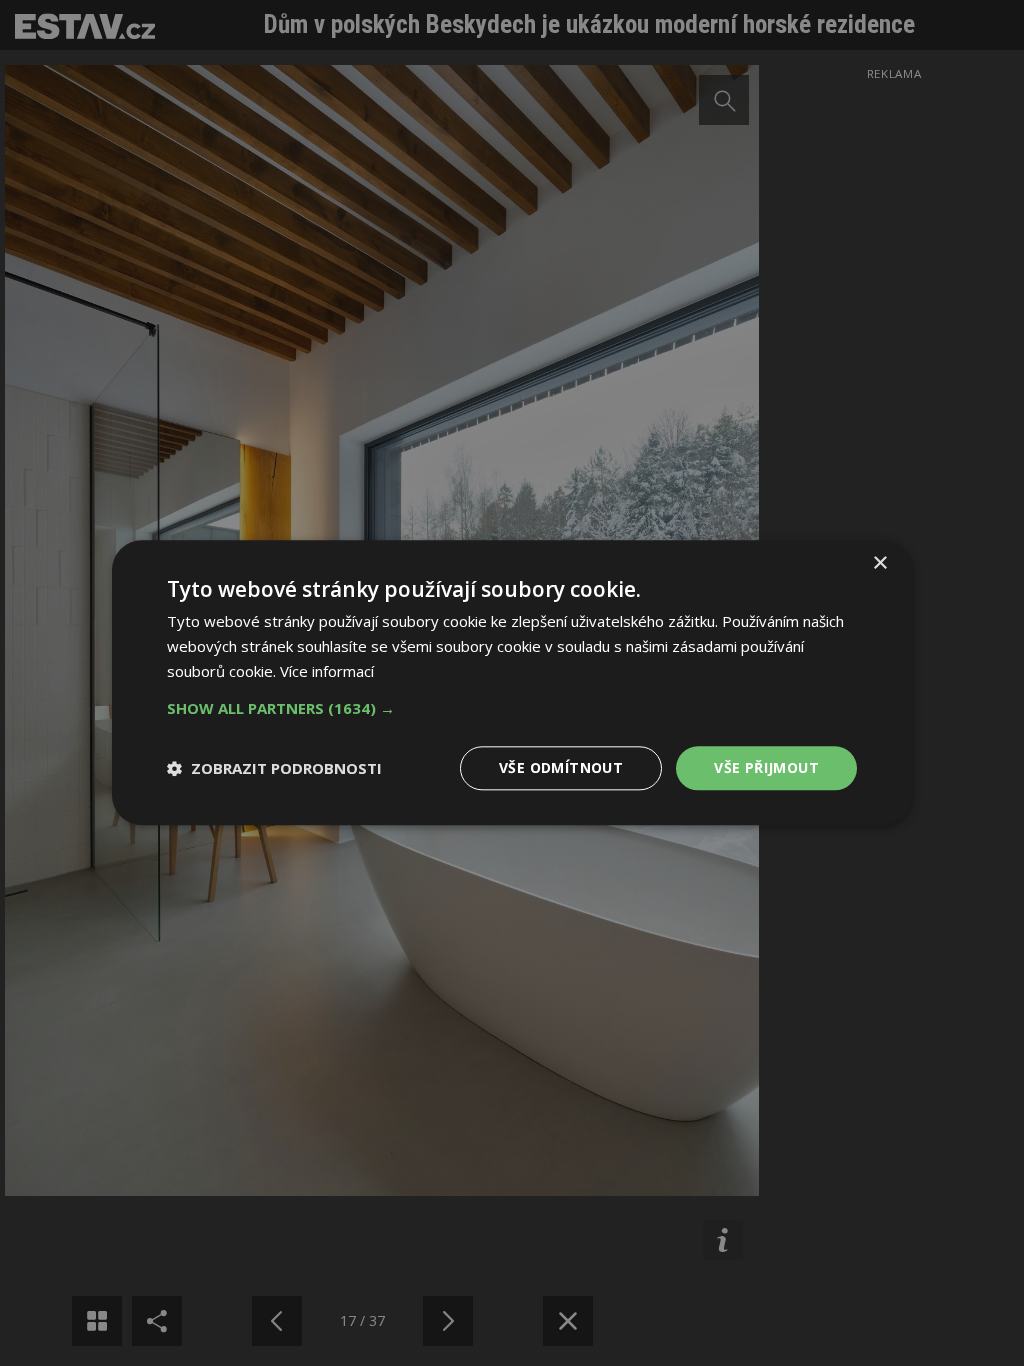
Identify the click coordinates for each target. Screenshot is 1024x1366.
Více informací (327, 671)
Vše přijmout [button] (766, 767)
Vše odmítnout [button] (561, 767)
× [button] (879, 563)
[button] (512, 708)
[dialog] (512, 683)
